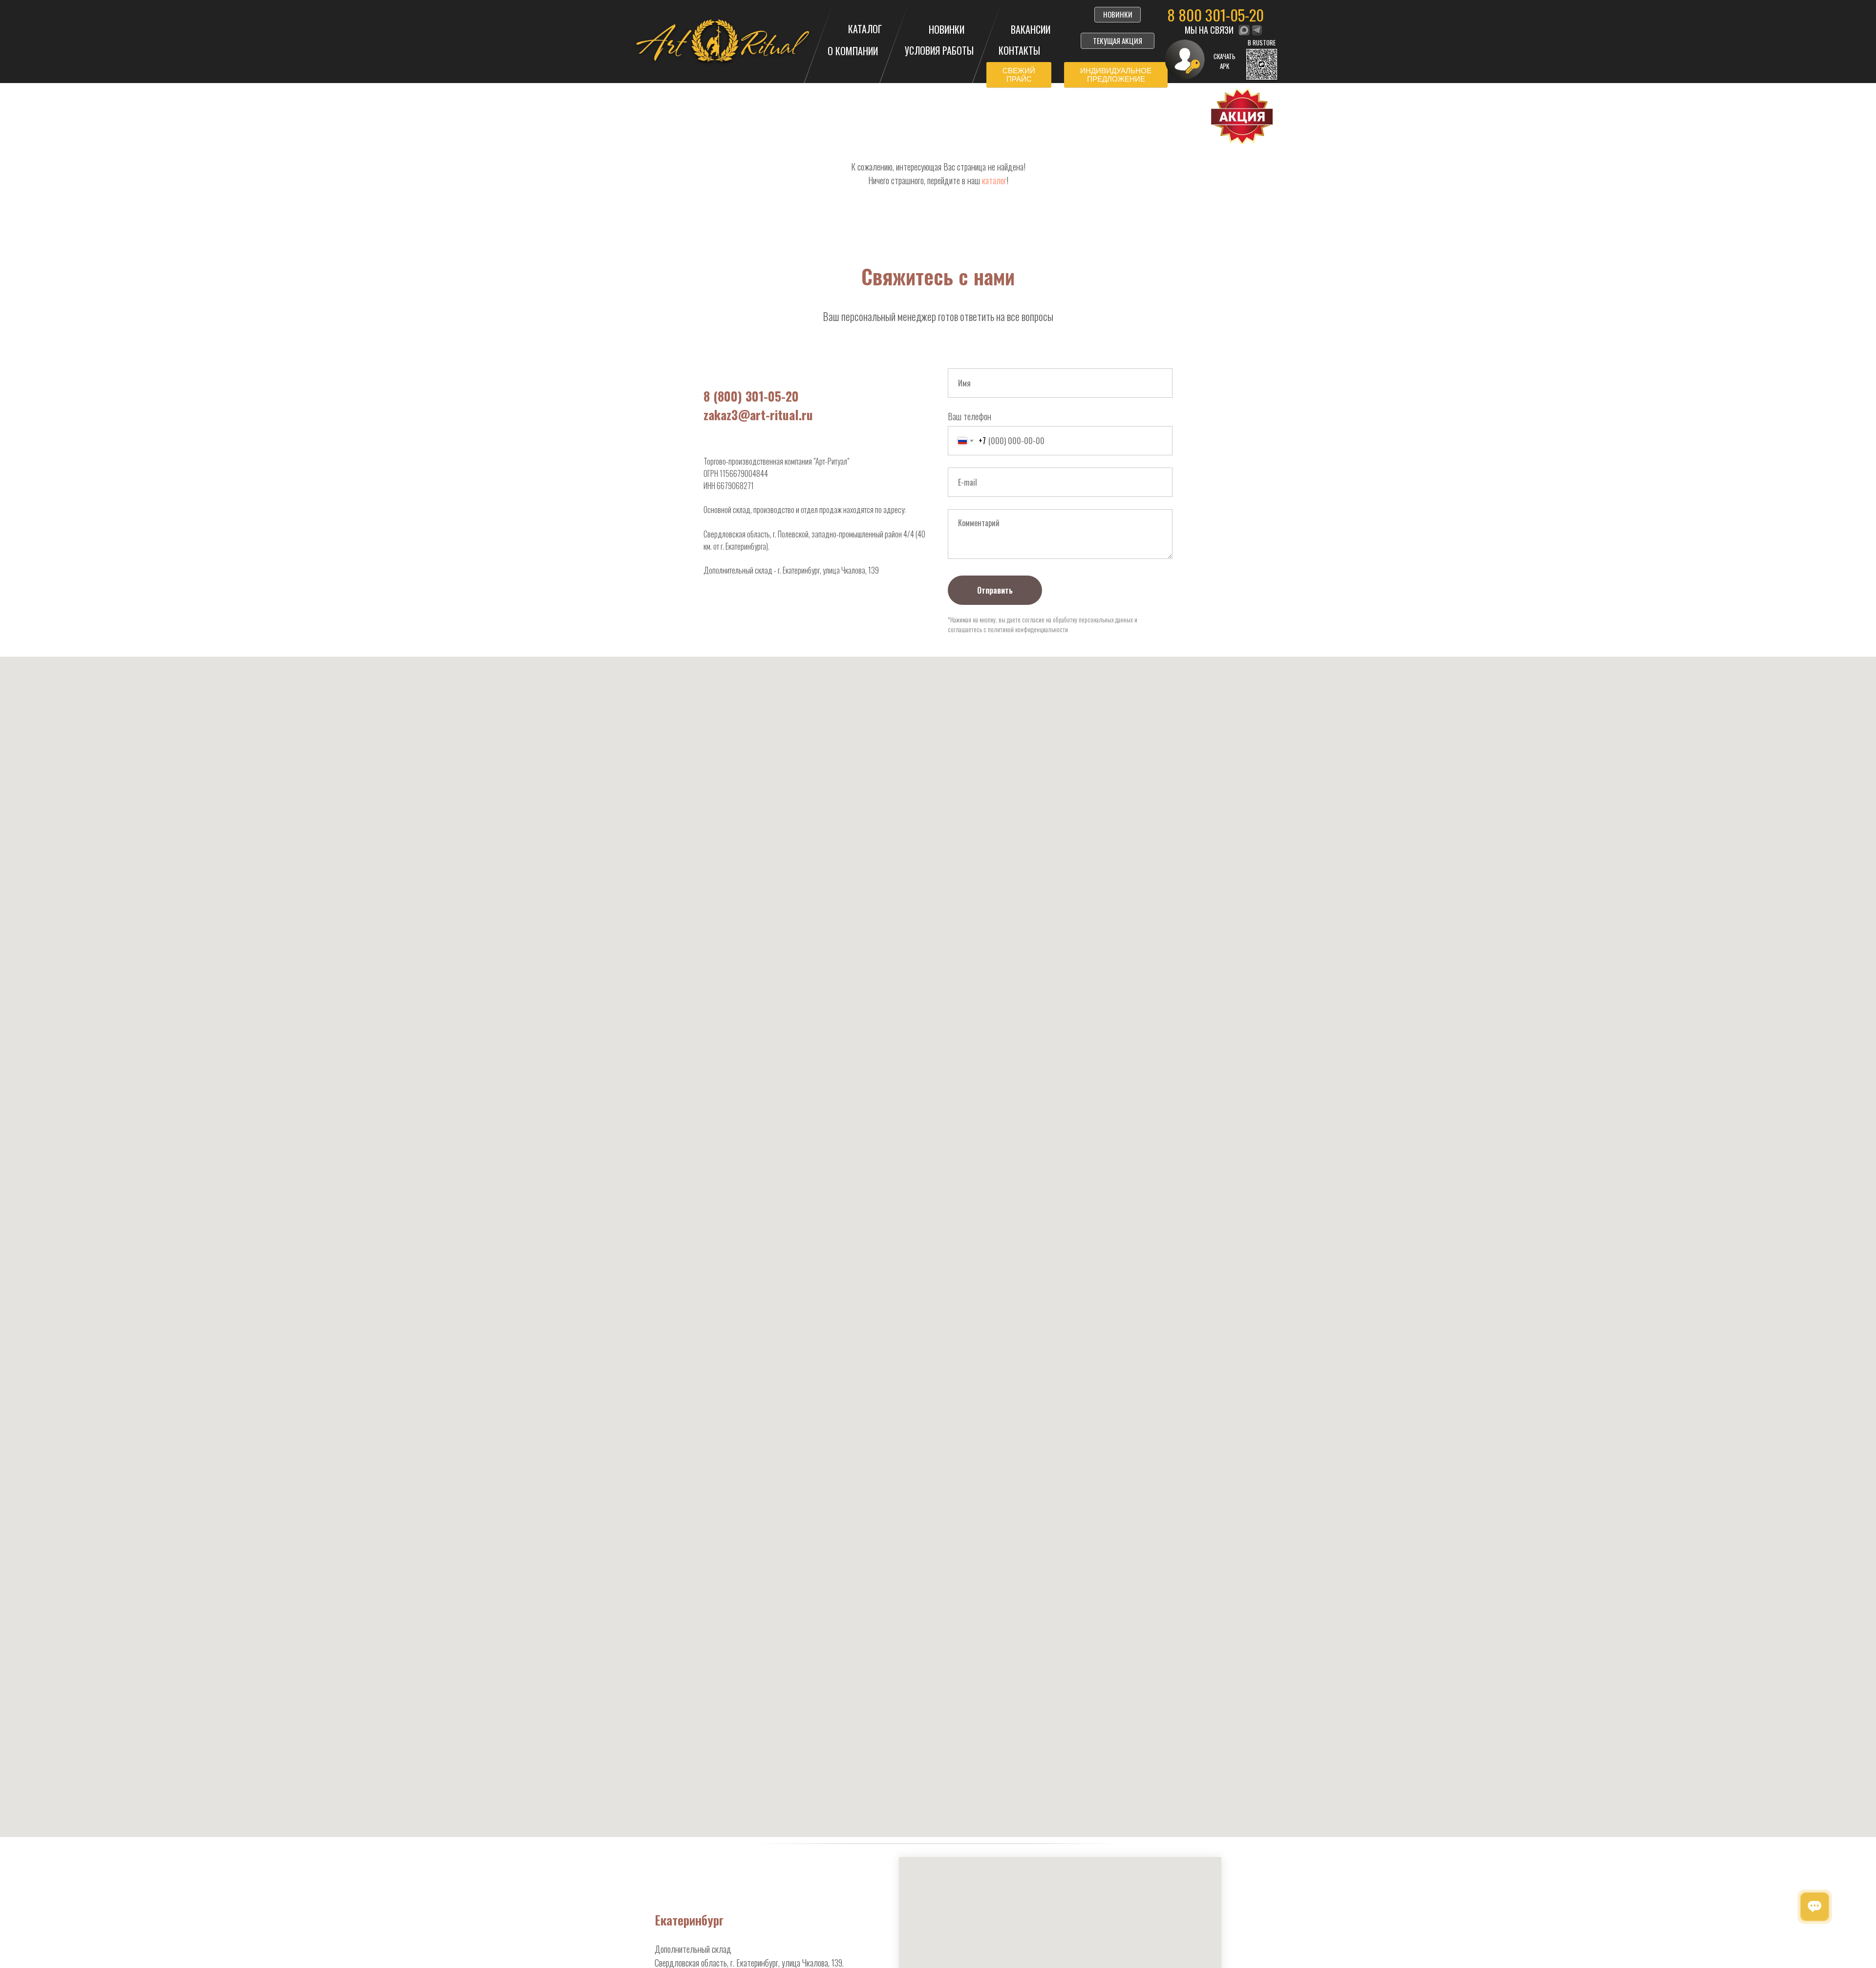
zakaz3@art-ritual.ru (758, 415)
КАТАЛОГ (865, 29)
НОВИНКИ (947, 29)
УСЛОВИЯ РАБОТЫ (939, 50)
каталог (994, 180)
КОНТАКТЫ (1019, 50)
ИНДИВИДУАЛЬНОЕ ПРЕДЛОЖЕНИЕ (1116, 75)
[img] (1244, 30)
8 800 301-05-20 (1215, 15)
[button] (1262, 64)
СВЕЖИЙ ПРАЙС (1019, 75)
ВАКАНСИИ (1031, 29)
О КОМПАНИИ (853, 51)
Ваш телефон (970, 416)
